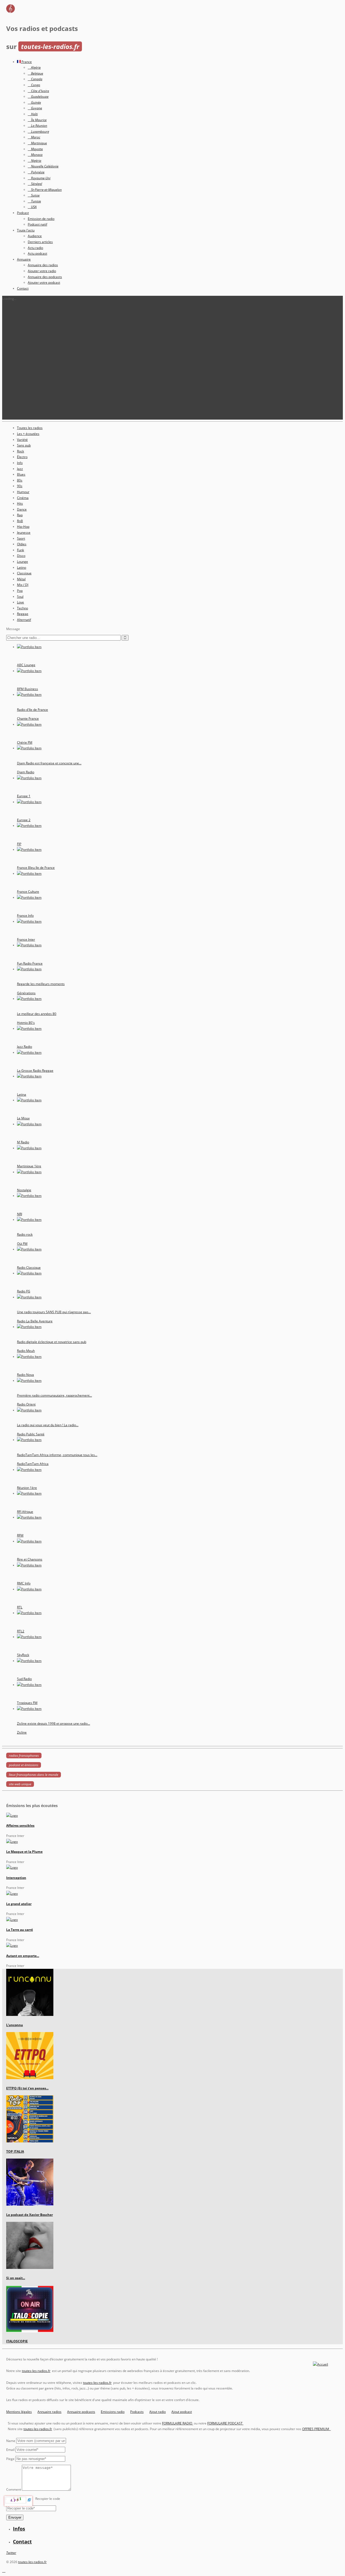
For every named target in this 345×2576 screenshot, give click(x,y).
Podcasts (137, 2412)
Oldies (22, 544)
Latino (22, 567)
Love (20, 602)
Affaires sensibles (20, 1825)
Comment (14, 2489)
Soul (20, 597)
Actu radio (35, 248)
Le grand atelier (19, 1904)
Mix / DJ (23, 585)
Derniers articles (40, 242)
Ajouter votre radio (42, 271)
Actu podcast (37, 253)
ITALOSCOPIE (17, 2341)
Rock (20, 451)
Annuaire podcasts (81, 2412)
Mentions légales (19, 2412)
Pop (20, 591)
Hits (20, 503)
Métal (21, 579)
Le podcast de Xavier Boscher (30, 2215)
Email (10, 2450)
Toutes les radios (30, 428)
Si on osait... (16, 2278)
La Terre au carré (20, 1930)
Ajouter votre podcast (44, 282)
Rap (20, 515)
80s (20, 480)
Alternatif (24, 620)
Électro (22, 457)
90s (20, 486)
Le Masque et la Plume (24, 1852)
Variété (22, 440)
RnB (20, 521)
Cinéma (23, 498)
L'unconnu (15, 2025)
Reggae (23, 614)
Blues (21, 474)
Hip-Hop (23, 527)
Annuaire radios (49, 2412)
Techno (23, 608)
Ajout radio (158, 2412)
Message (13, 629)
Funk (20, 550)
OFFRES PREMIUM (316, 2429)
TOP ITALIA (15, 2151)
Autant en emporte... (23, 1956)
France (26, 62)
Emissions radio (113, 2412)
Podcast (23, 213)
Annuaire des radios (43, 265)
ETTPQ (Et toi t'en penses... (27, 2088)
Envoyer (15, 2517)
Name (11, 2441)
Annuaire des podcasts (45, 277)
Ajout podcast (182, 2412)
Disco (21, 556)
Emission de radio (41, 219)
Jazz (20, 469)
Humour (23, 492)
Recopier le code (48, 2499)
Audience (35, 236)
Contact (23, 288)
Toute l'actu (26, 230)
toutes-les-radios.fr (36, 2371)
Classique (24, 573)
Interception (16, 1878)
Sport (21, 538)
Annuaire (24, 259)
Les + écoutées (28, 434)
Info (20, 463)
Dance (22, 509)
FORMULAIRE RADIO (177, 2423)
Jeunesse (24, 533)
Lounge (23, 562)
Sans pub (24, 445)
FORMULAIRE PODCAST (225, 2423)
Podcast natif (37, 224)
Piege (10, 2459)
